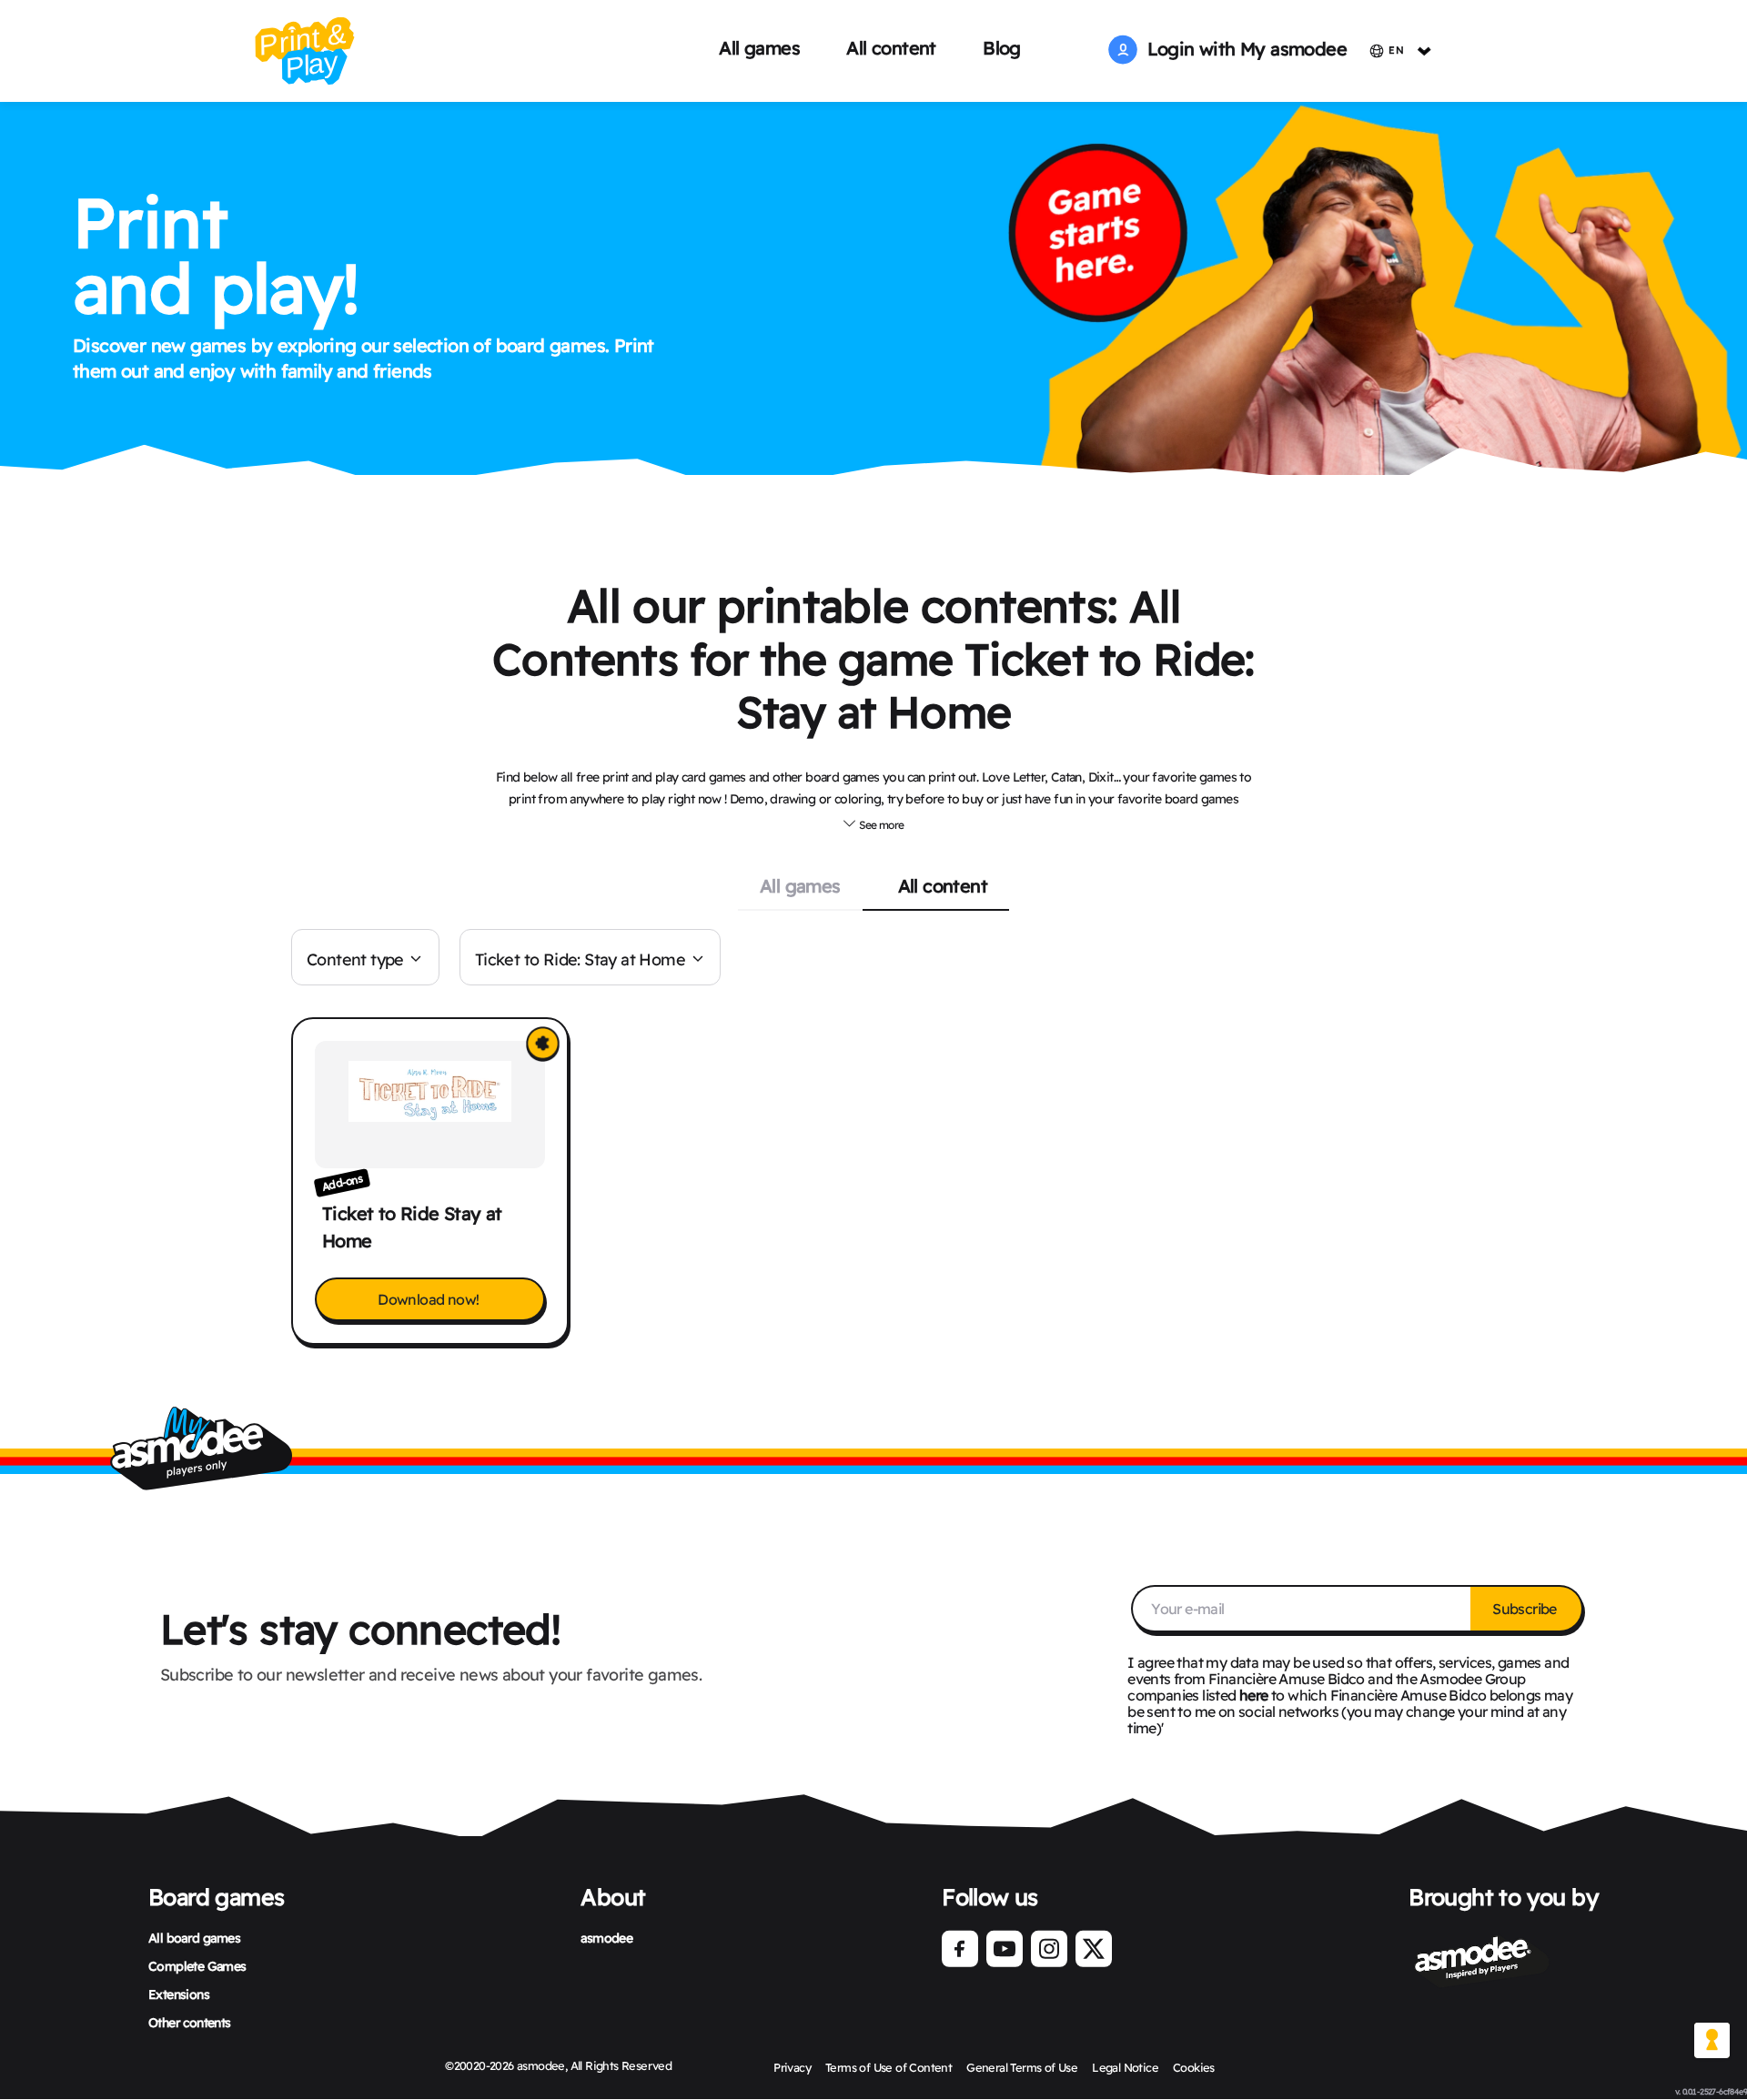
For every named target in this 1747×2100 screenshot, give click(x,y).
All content (891, 48)
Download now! (430, 1299)
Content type (355, 959)
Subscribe (1526, 1609)
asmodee (606, 1938)
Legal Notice (1125, 2067)
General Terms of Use (1022, 2067)
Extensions (179, 1994)
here (1254, 1695)
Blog (1002, 48)
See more (880, 825)
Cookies (1194, 2067)
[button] (873, 823)
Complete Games (197, 1966)
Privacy (792, 2067)
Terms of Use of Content (889, 2067)
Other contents (190, 2023)
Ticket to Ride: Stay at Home (580, 959)
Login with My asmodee (1242, 49)
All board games (194, 1938)
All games (759, 48)
